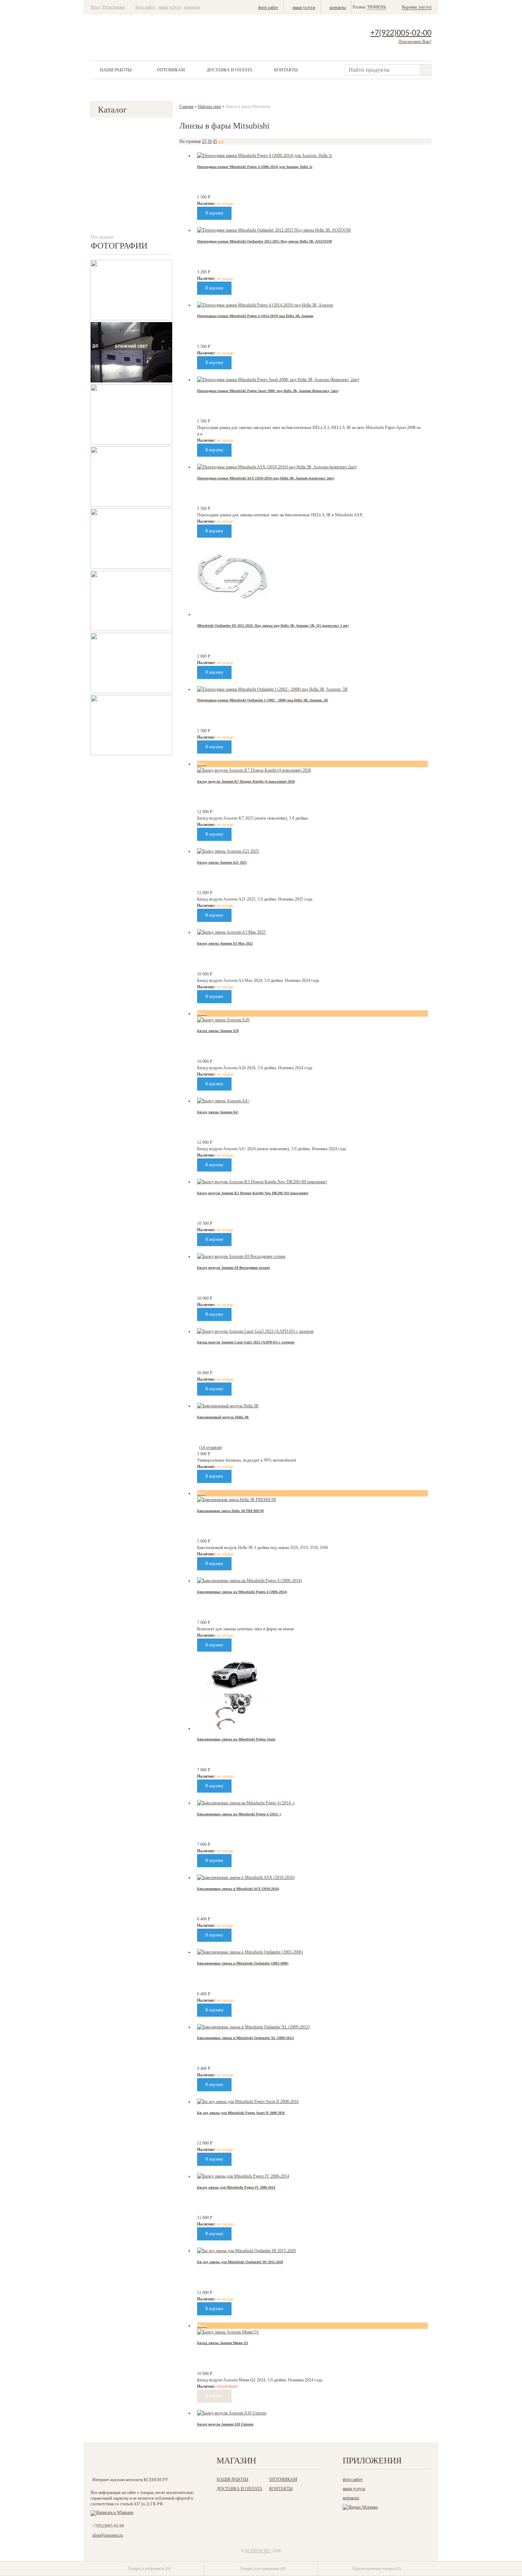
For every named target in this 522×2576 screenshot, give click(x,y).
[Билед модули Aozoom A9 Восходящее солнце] (241, 1256)
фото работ (145, 7)
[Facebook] (126, 2463)
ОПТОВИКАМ (171, 70)
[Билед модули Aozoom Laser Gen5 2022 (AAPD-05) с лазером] (255, 1331)
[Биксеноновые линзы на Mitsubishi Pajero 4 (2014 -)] (246, 1803)
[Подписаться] (170, 2463)
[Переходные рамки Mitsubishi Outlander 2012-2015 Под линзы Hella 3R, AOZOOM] (274, 230)
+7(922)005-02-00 (401, 33)
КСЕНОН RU (258, 2551)
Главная (186, 107)
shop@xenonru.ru (108, 2535)
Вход (95, 7)
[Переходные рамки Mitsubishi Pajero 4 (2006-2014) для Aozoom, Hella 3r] (265, 156)
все (221, 141)
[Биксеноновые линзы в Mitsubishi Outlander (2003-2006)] (250, 1952)
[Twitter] (141, 2463)
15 (204, 141)
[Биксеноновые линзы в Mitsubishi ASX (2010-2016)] (246, 1877)
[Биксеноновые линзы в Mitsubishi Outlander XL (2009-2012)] (253, 2027)
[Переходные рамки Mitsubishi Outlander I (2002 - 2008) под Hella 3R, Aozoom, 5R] (272, 689)
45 (215, 141)
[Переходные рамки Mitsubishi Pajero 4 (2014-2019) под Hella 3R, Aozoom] (265, 305)
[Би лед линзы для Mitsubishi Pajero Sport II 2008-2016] (248, 2102)
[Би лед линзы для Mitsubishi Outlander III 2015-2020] (246, 2251)
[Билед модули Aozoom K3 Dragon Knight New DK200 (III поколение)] (262, 1182)
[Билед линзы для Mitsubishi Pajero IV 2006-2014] (243, 2176)
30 (210, 141)
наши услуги (170, 7)
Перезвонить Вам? (415, 42)
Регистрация (114, 7)
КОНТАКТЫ (286, 70)
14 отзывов (211, 1447)
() (149, 2569)
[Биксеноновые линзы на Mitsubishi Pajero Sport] (233, 1728)
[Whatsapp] (112, 2512)
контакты (192, 7)
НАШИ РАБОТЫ (116, 70)
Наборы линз (210, 107)
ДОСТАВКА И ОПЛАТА (230, 70)
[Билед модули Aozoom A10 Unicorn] (232, 2413)
